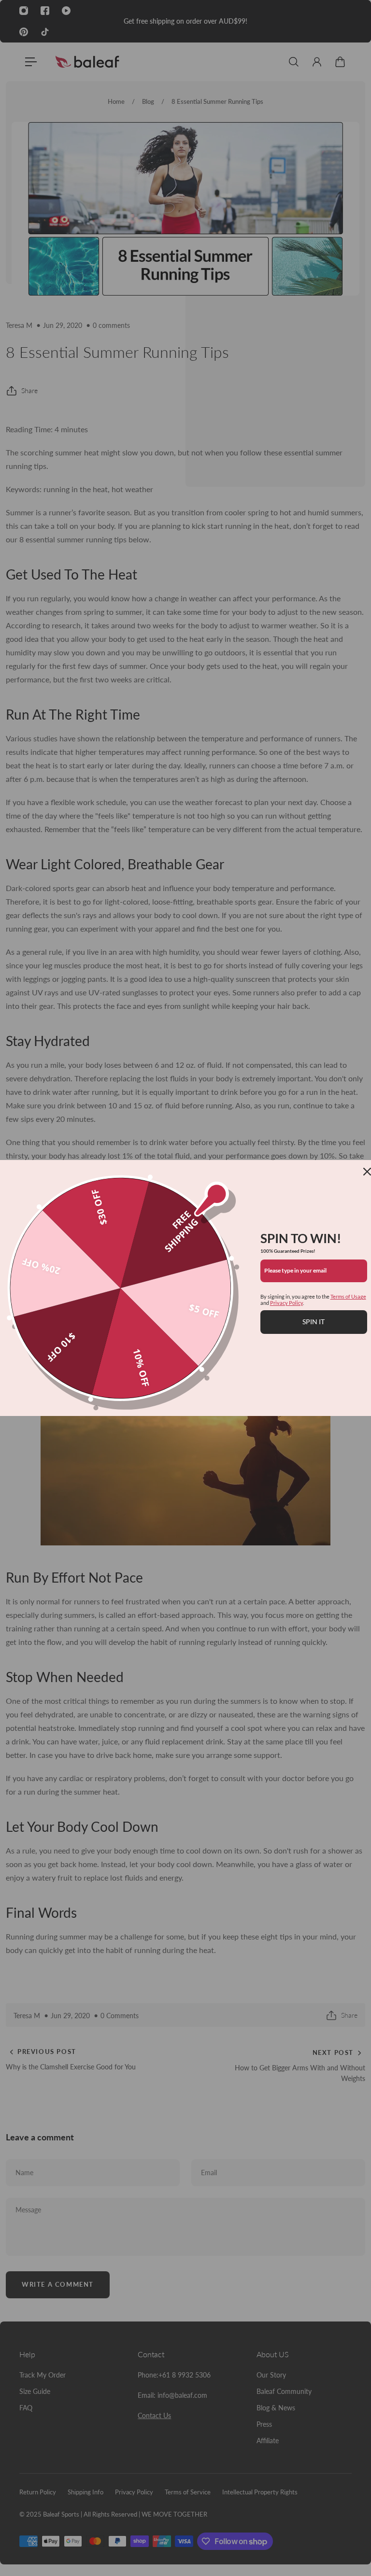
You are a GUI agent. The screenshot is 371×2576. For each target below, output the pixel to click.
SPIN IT (314, 1322)
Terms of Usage (348, 1296)
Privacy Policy (286, 1303)
